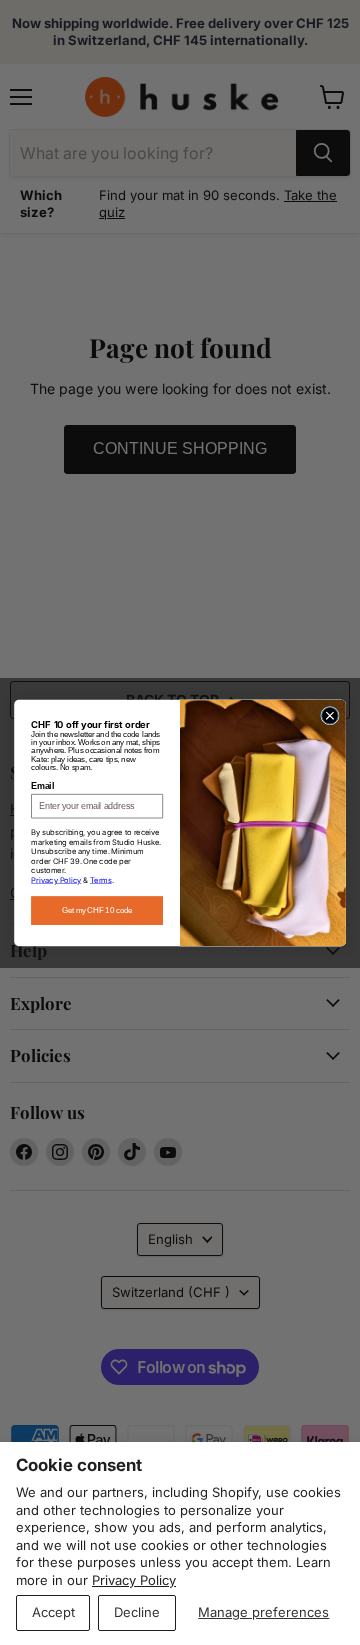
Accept (53, 1612)
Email (42, 785)
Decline (137, 1612)
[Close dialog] (330, 715)
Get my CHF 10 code (97, 910)
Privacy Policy (134, 1580)
